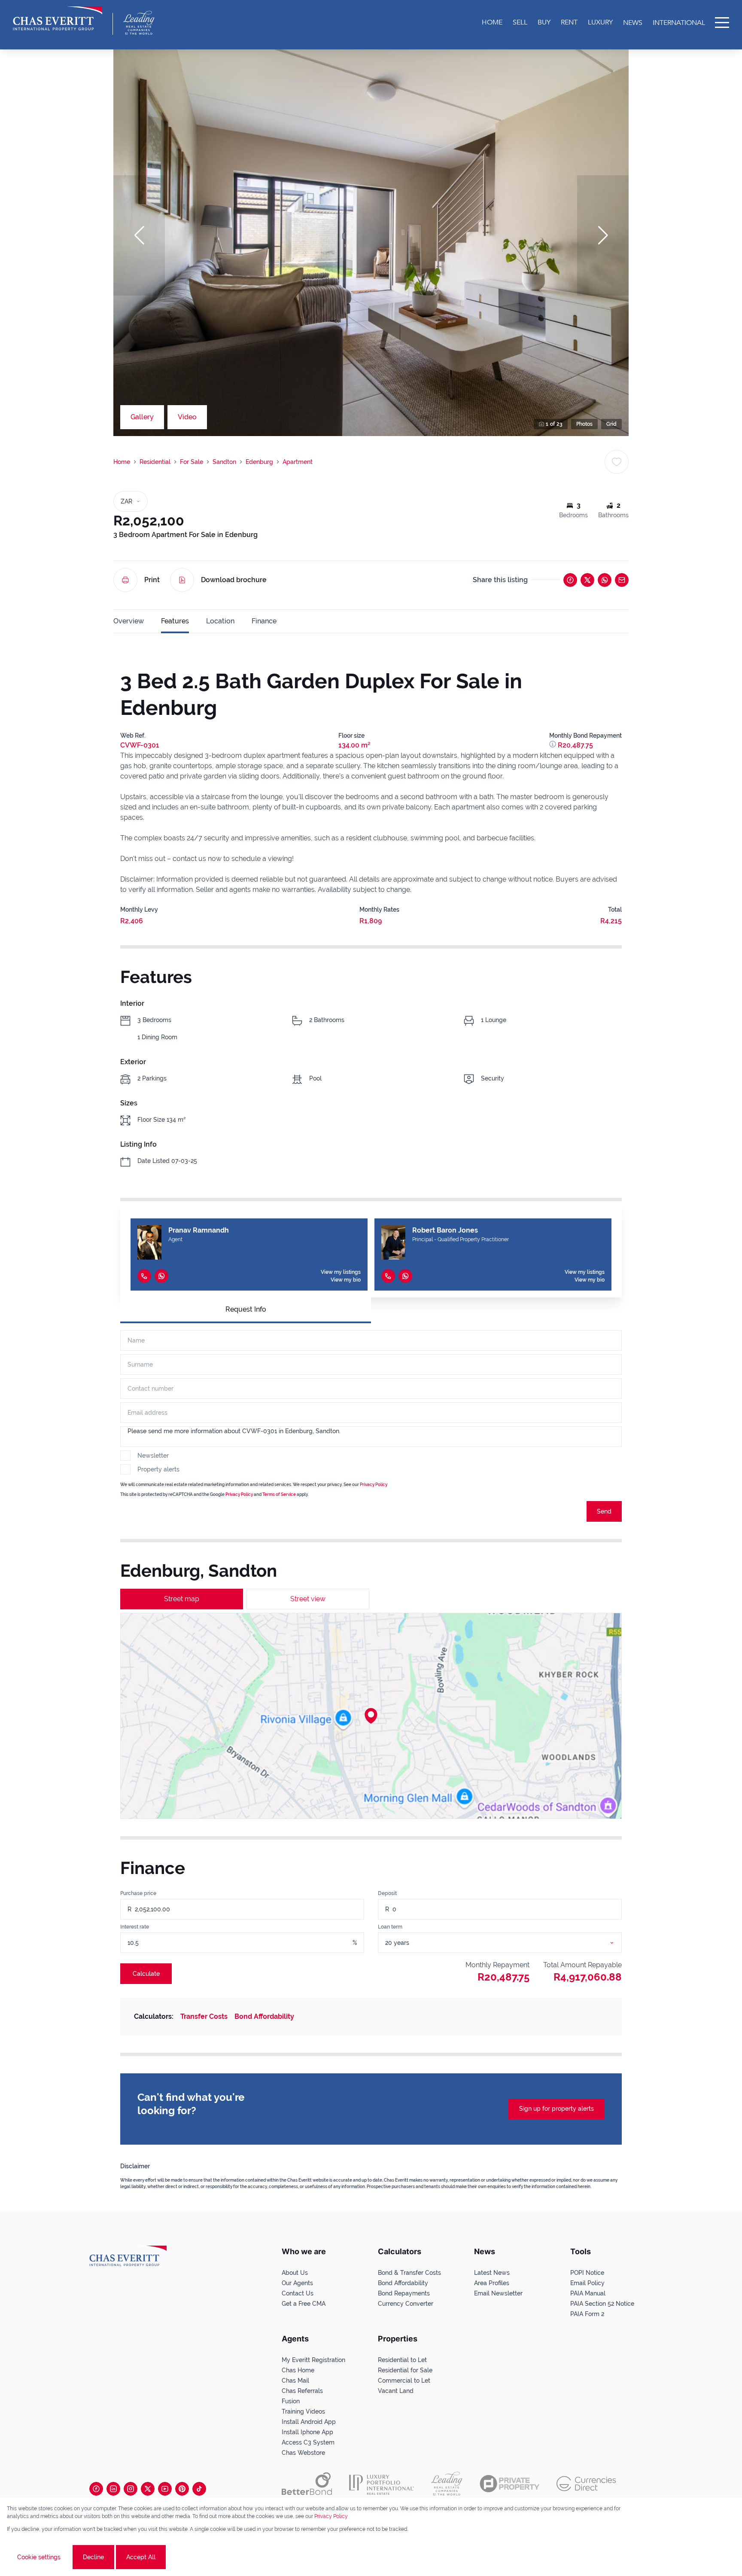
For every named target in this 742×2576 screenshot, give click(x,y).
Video (187, 417)
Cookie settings (39, 2557)
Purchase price (138, 1893)
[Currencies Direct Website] (586, 2484)
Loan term (390, 1927)
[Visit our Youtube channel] (165, 2489)
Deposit (387, 1893)
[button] (139, 235)
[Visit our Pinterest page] (182, 2489)
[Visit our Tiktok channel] (199, 2489)
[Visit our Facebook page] (96, 2489)
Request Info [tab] (246, 1309)
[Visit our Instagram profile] (131, 2489)
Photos (584, 424)
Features (175, 621)
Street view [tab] (308, 1599)
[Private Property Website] (509, 2484)
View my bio (346, 1280)
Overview (129, 621)
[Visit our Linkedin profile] (113, 2489)
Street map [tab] (182, 1599)
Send (604, 1511)
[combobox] (510, 1943)
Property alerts (158, 1469)
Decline (93, 2557)
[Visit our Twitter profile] (148, 2489)
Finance (264, 621)
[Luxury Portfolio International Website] (382, 2484)
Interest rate (135, 1927)
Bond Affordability (264, 2016)
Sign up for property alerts (556, 2109)
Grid (611, 424)
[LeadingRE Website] (447, 2484)
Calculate (146, 1974)
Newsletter (153, 1456)
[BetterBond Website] (307, 2484)
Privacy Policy (374, 1485)
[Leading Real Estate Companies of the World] (139, 23)
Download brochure (234, 580)
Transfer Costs (204, 2016)
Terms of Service (279, 1494)
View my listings (341, 1272)
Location (220, 621)
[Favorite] (617, 462)
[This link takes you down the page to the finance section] (553, 745)
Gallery (142, 417)
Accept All (141, 2557)
